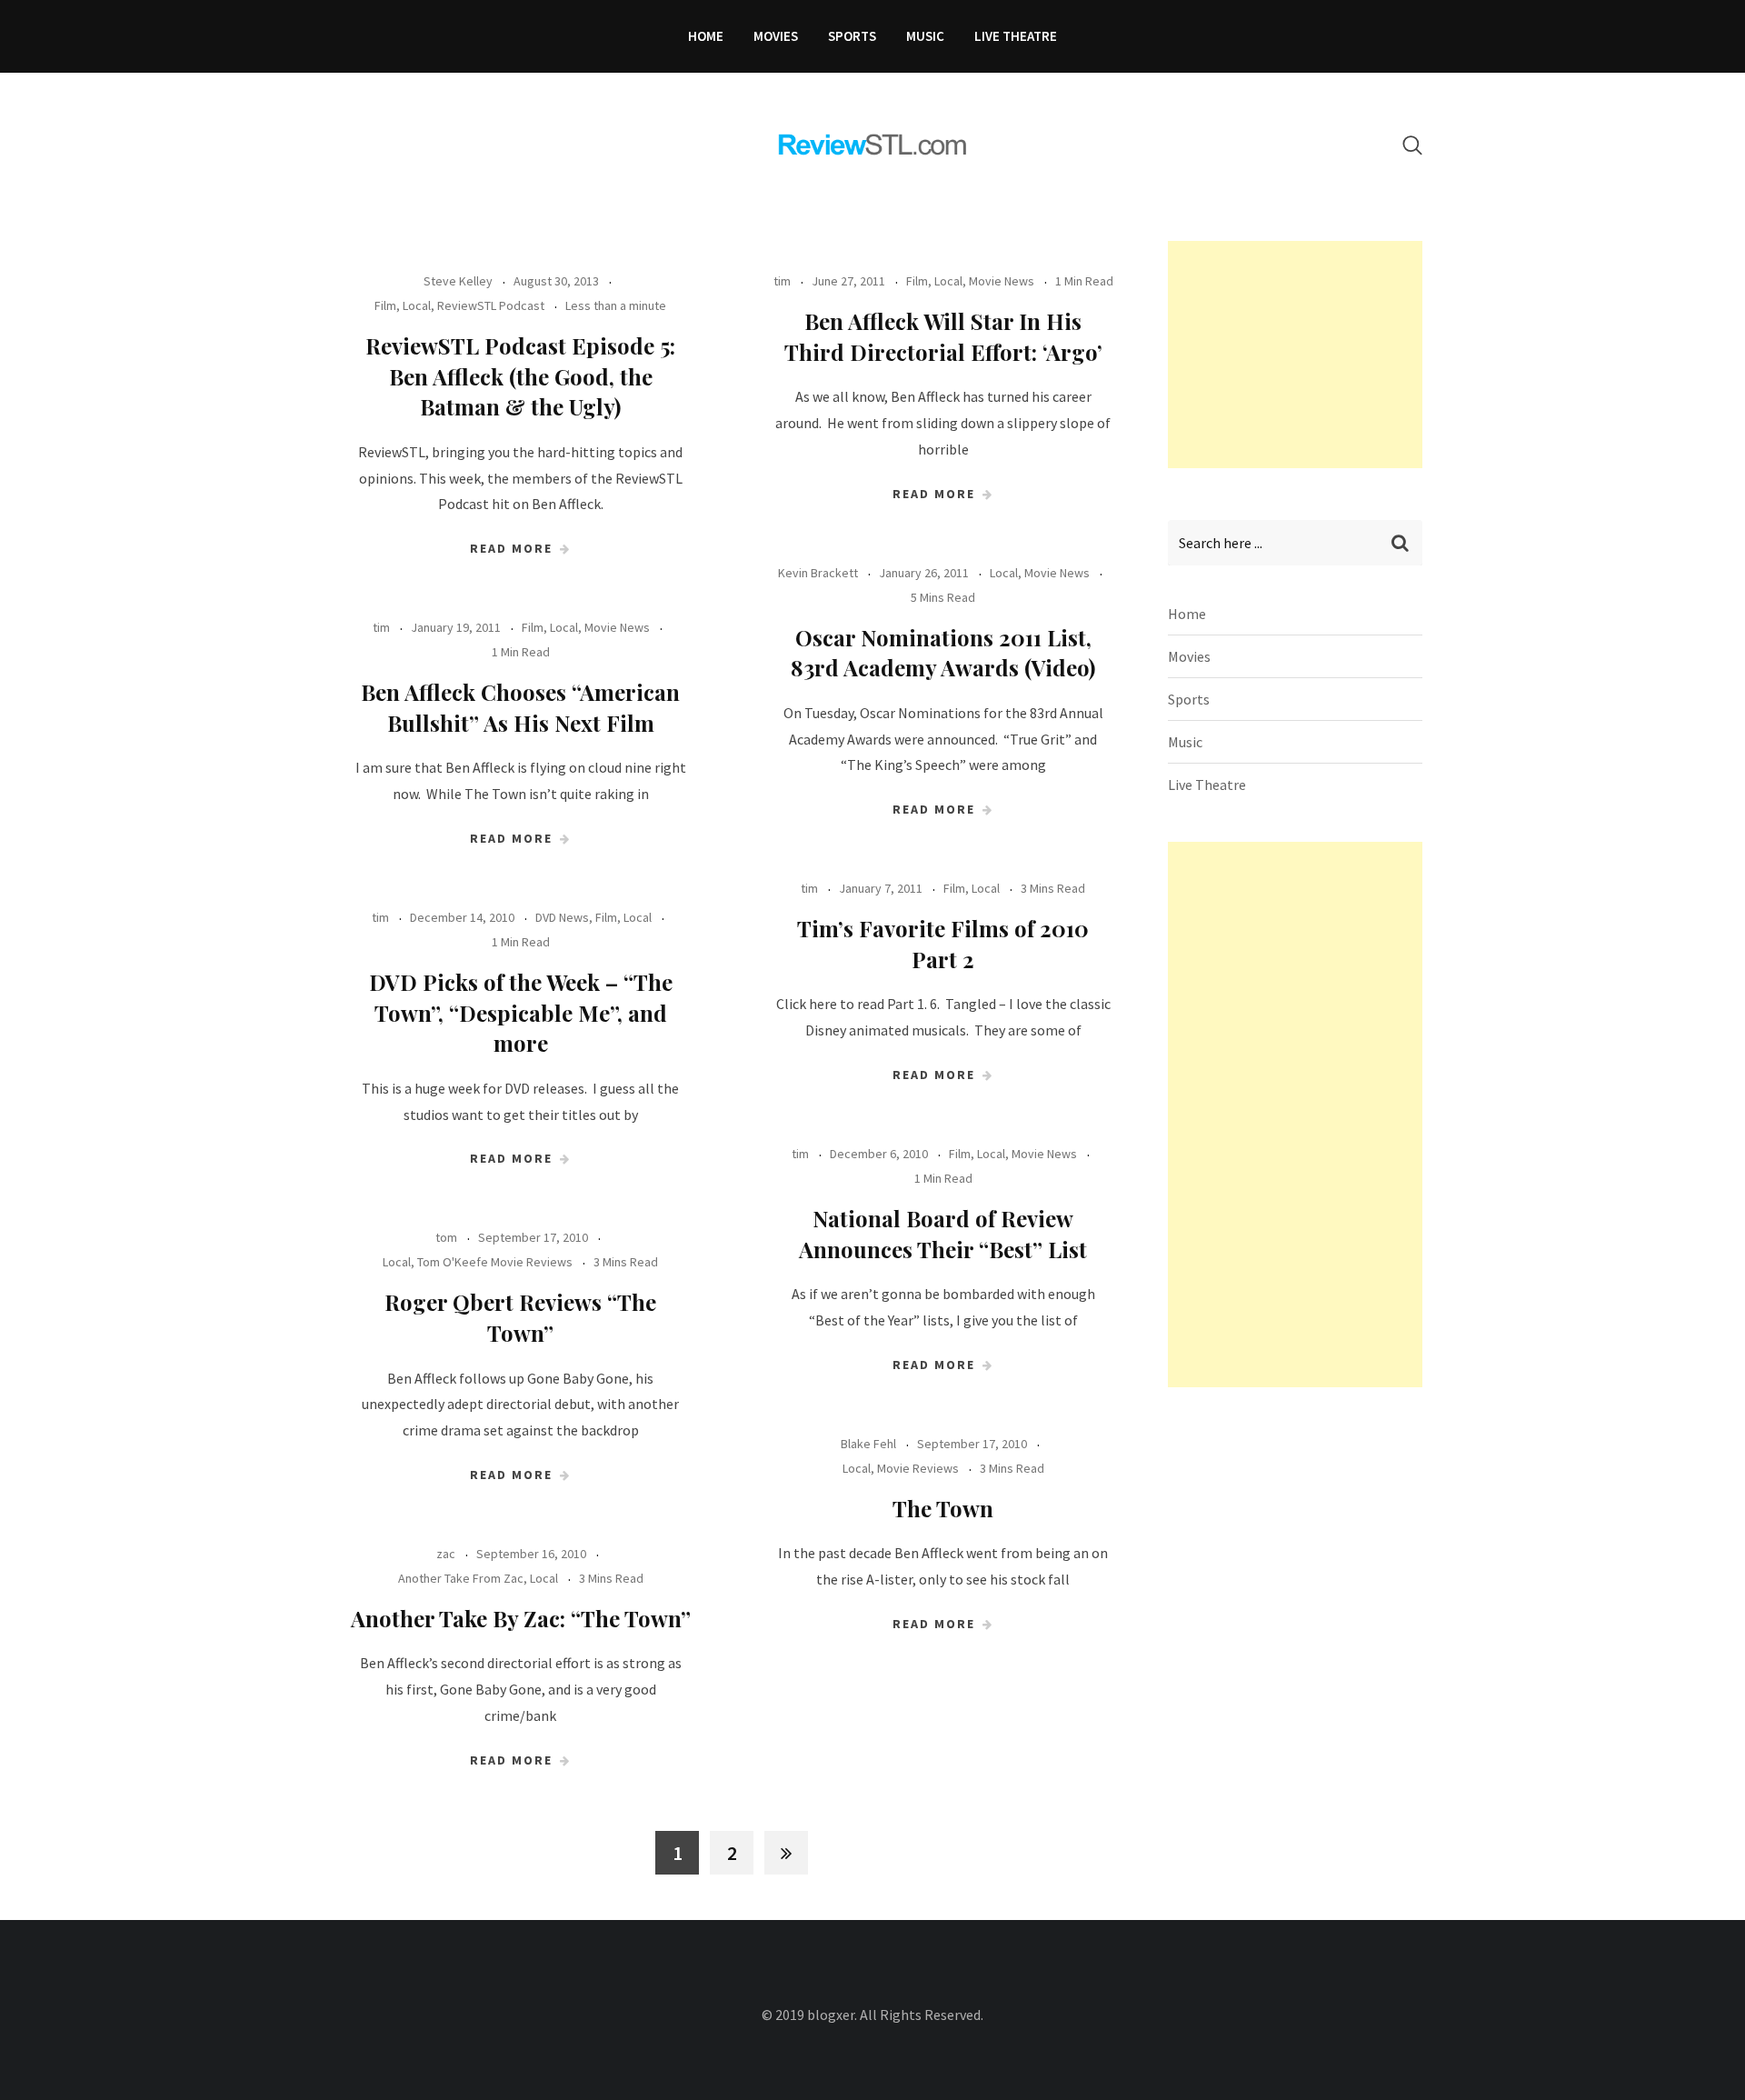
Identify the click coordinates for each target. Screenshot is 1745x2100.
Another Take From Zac (461, 1578)
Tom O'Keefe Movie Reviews (495, 1262)
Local (417, 305)
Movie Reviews (918, 1468)
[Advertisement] (1304, 355)
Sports (852, 36)
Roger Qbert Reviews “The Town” (520, 1317)
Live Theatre (1016, 36)
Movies (776, 36)
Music (925, 36)
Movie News (1002, 281)
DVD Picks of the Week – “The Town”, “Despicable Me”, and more (521, 1012)
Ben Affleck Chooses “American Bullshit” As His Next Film (520, 707)
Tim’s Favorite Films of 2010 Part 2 (943, 944)
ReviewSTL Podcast (491, 305)
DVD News (562, 917)
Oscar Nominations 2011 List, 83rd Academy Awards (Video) (943, 653)
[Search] (1412, 145)
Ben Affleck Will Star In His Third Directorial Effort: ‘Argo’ (943, 336)
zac (446, 1554)
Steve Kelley (458, 281)
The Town (943, 1508)
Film (385, 305)
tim (782, 281)
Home (706, 36)
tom (446, 1237)
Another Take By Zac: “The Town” (521, 1618)
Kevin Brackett (818, 573)
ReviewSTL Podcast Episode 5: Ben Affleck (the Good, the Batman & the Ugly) (520, 376)
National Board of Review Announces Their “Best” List (943, 1234)
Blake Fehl (868, 1444)
